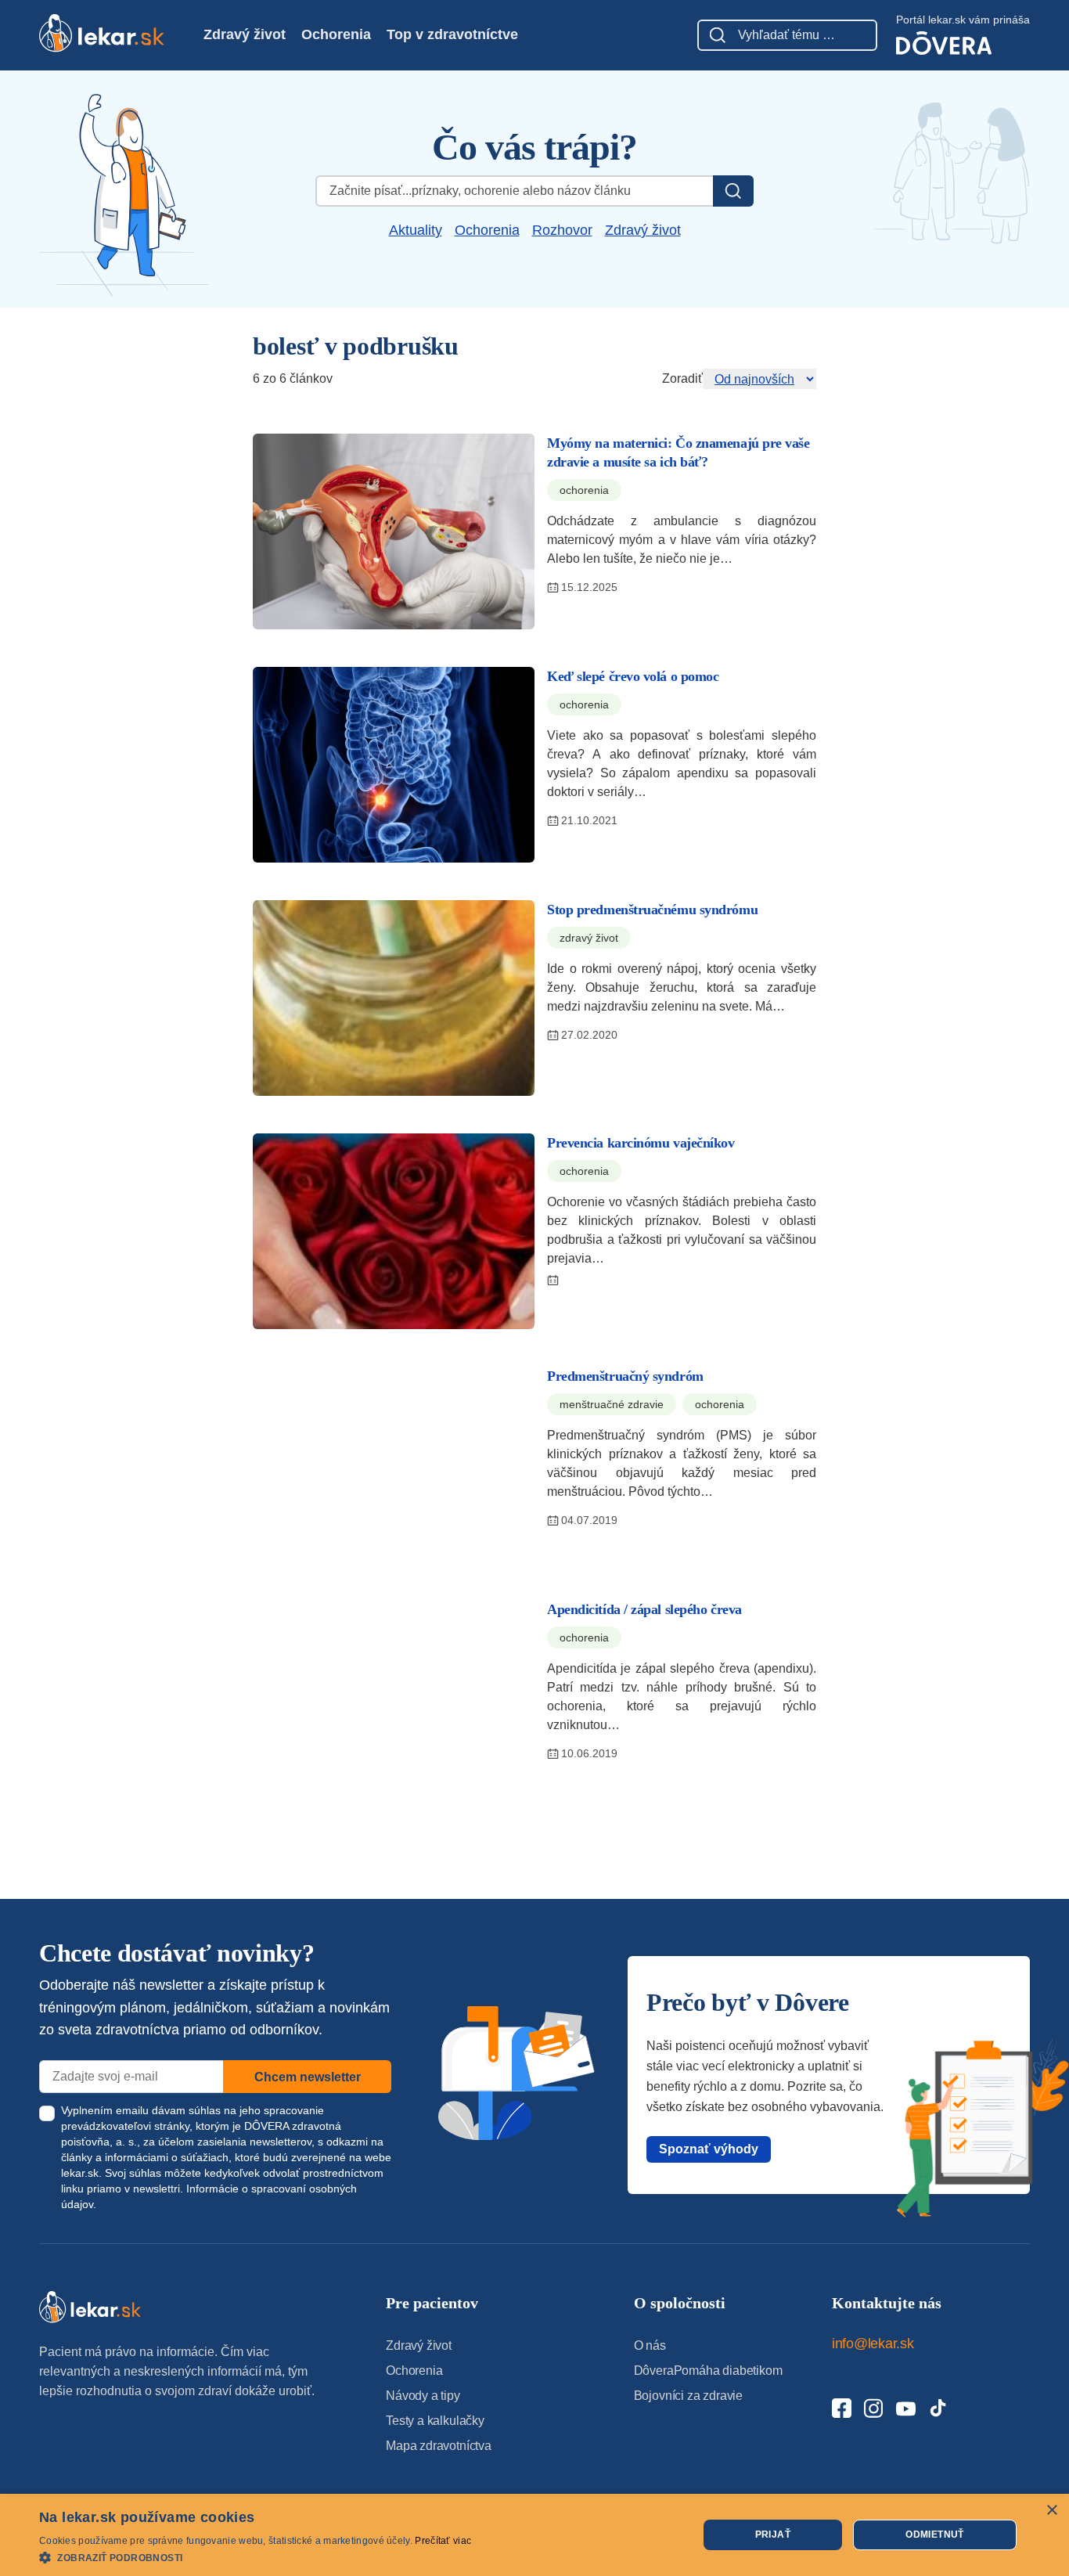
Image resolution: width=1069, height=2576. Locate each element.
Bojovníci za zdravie (688, 2396)
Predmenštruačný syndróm (625, 1376)
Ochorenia (336, 34)
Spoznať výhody (709, 2149)
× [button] (1051, 2511)
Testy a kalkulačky (435, 2421)
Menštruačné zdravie (612, 1404)
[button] (255, 2557)
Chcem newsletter (308, 2077)
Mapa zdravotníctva (439, 2446)
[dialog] (534, 2535)
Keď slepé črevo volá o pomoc (633, 676)
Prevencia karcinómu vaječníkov (641, 1143)
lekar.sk (80, 2173)
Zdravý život (245, 34)
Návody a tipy (423, 2396)
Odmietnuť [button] (935, 2535)
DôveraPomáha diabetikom (708, 2371)
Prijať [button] (773, 2535)
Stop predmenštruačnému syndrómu (652, 910)
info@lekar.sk (873, 2344)
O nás (650, 2345)
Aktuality (416, 230)
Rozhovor (562, 230)
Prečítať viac (443, 2541)
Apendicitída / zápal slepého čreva (644, 1609)
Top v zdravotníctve (452, 34)
